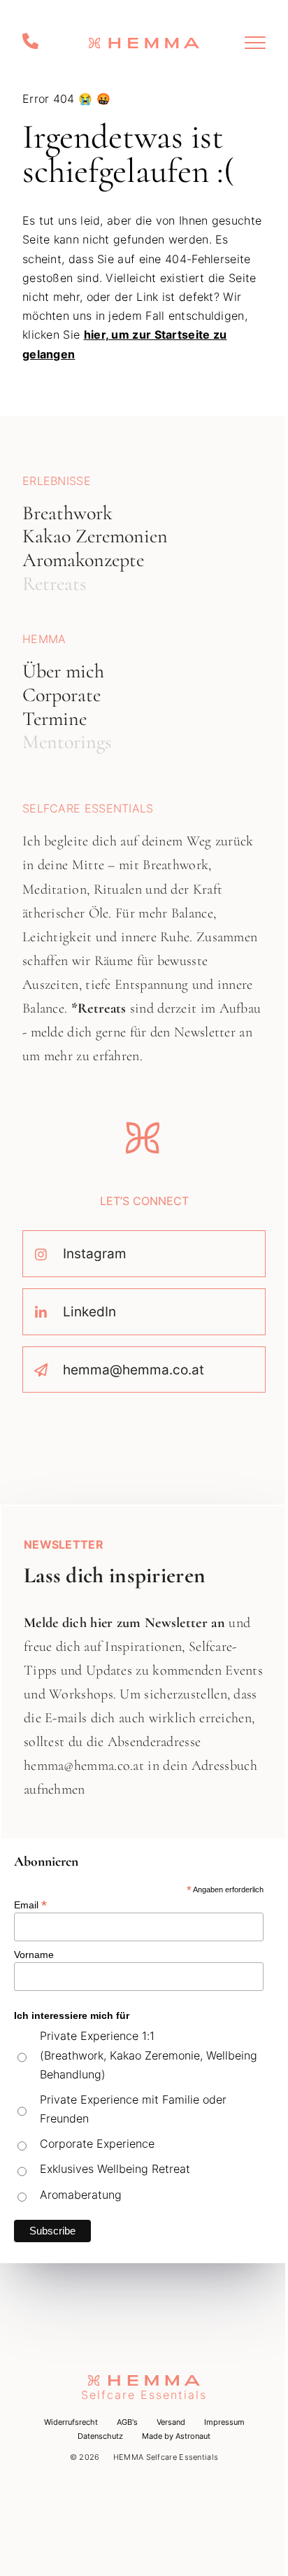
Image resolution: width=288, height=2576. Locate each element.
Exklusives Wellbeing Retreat (115, 2169)
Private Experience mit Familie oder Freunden (133, 2109)
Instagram (95, 1253)
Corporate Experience (97, 2144)
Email (30, 1904)
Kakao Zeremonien (95, 536)
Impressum (224, 2422)
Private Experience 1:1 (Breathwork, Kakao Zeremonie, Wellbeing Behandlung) (149, 2055)
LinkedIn (89, 1311)
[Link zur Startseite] (144, 43)
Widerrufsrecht (71, 2422)
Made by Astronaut (176, 2436)
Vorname (34, 1955)
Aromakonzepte (83, 560)
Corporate (62, 695)
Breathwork (67, 513)
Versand (171, 2422)
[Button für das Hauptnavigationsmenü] (255, 43)
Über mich (63, 671)
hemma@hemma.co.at (134, 1370)
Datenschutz (100, 2436)
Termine (55, 719)
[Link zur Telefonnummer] (32, 42)
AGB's (127, 2422)
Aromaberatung (81, 2195)
